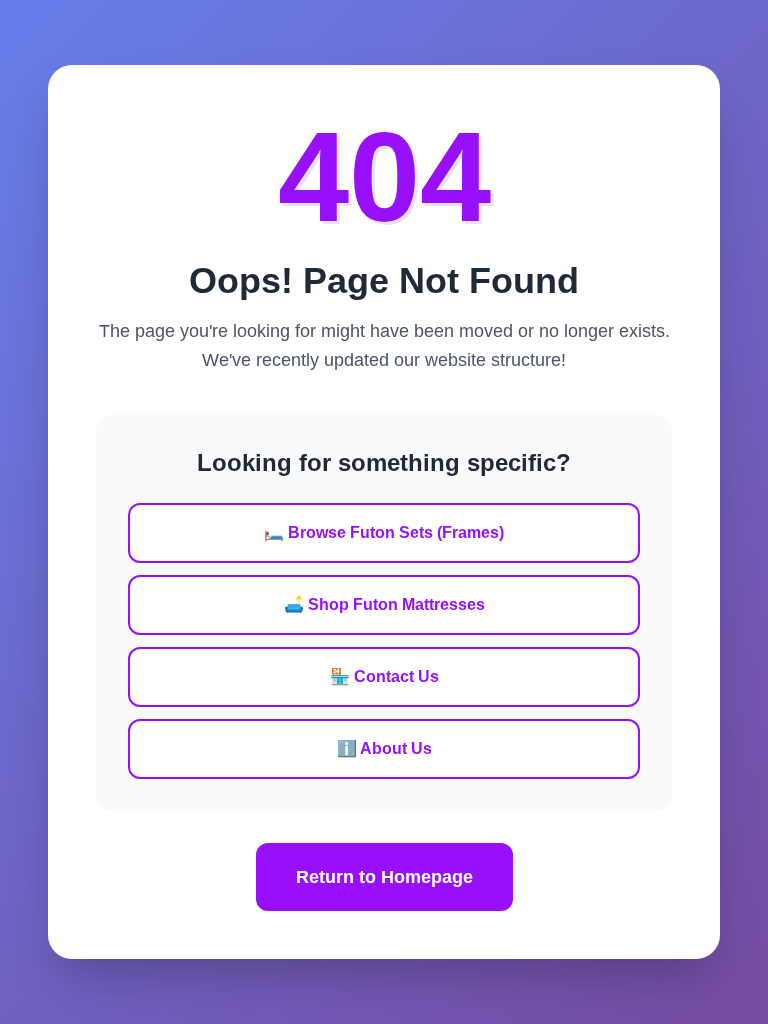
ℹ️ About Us (384, 748)
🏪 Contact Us (384, 676)
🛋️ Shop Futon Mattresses (384, 604)
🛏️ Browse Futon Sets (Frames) (384, 532)
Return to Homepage (384, 877)
